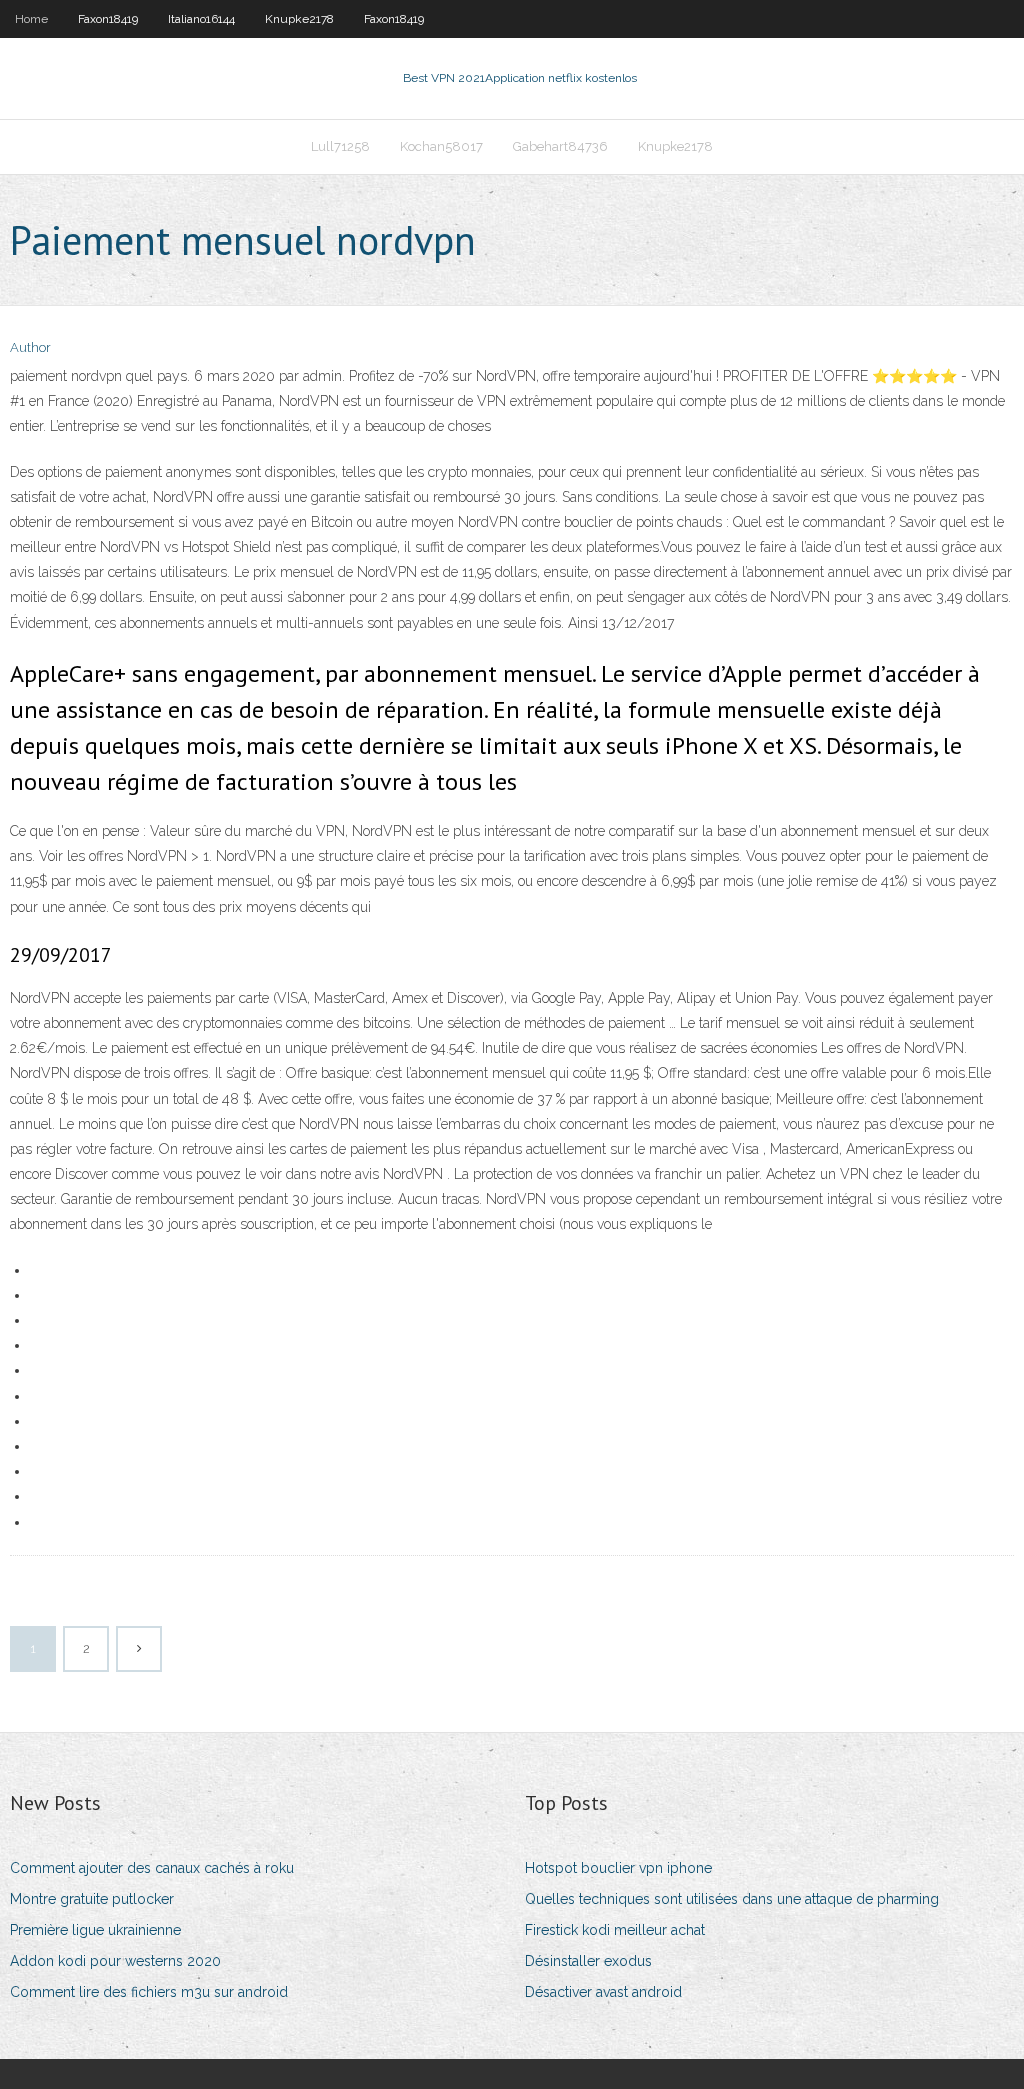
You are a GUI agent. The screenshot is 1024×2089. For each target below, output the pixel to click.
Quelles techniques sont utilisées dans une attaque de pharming (732, 1899)
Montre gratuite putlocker (92, 1899)
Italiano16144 (201, 19)
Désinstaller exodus (588, 1961)
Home (31, 19)
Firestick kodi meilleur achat (615, 1930)
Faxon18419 (108, 19)
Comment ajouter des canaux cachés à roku (152, 1868)
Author (30, 347)
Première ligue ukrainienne (95, 1930)
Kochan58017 (441, 146)
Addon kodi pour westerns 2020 (115, 1961)
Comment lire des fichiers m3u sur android (149, 1992)
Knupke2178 (299, 19)
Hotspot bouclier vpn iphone (618, 1868)
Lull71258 (340, 146)
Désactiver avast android (603, 1992)
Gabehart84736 (560, 146)
